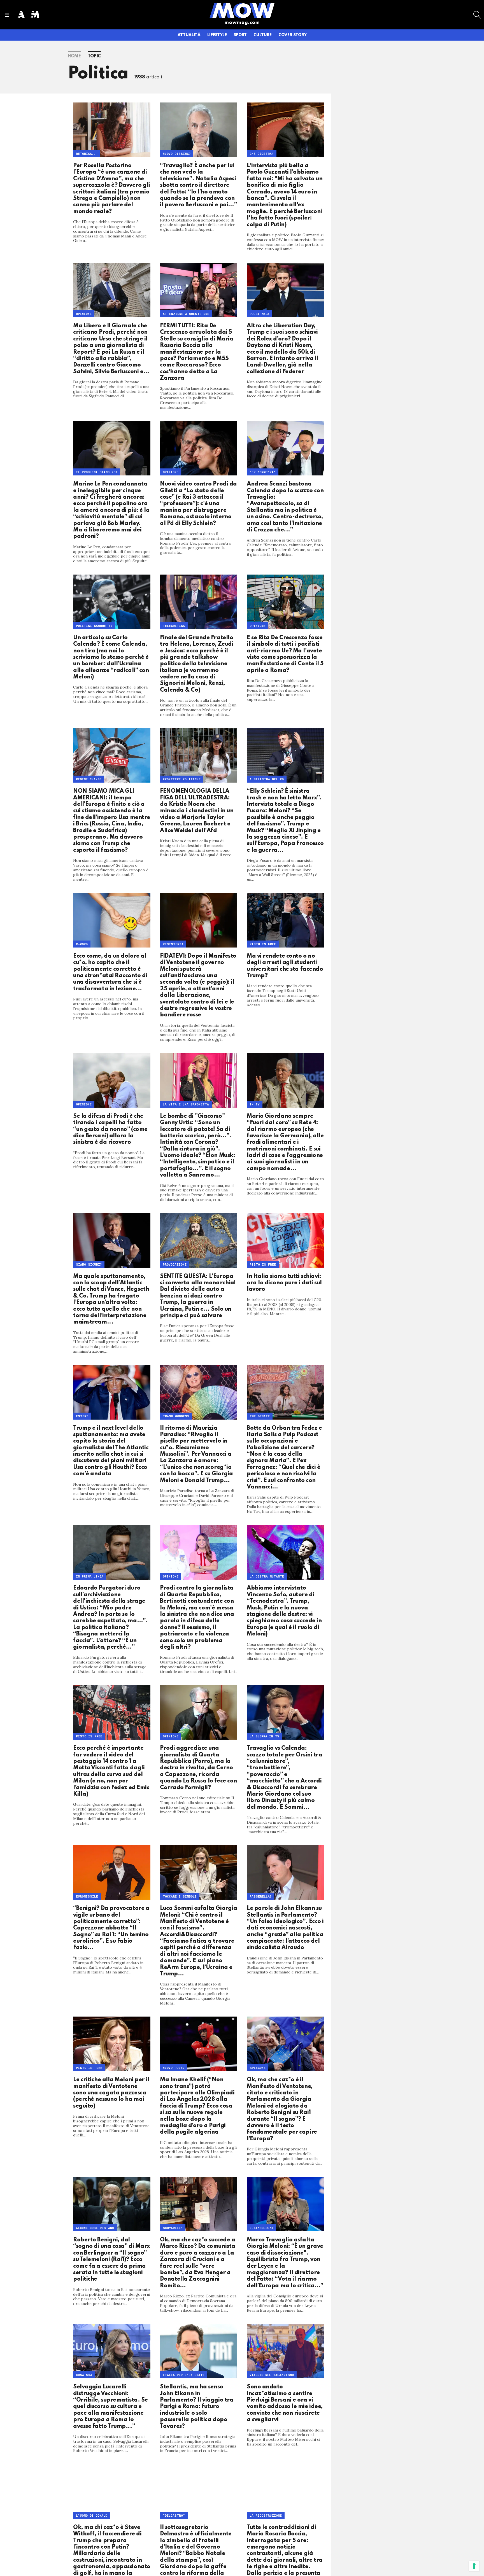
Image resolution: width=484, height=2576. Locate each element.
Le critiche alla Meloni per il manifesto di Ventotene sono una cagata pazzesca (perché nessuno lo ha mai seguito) (111, 2093)
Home (74, 56)
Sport (240, 35)
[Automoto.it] (21, 15)
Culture (263, 35)
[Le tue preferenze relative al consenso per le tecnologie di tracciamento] (474, 2566)
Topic (94, 56)
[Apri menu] (7, 15)
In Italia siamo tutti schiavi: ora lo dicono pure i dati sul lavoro (284, 1283)
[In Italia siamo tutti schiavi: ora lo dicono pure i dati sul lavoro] (285, 1241)
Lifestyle (217, 35)
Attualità (189, 35)
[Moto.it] (35, 15)
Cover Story (292, 35)
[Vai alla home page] (242, 10)
